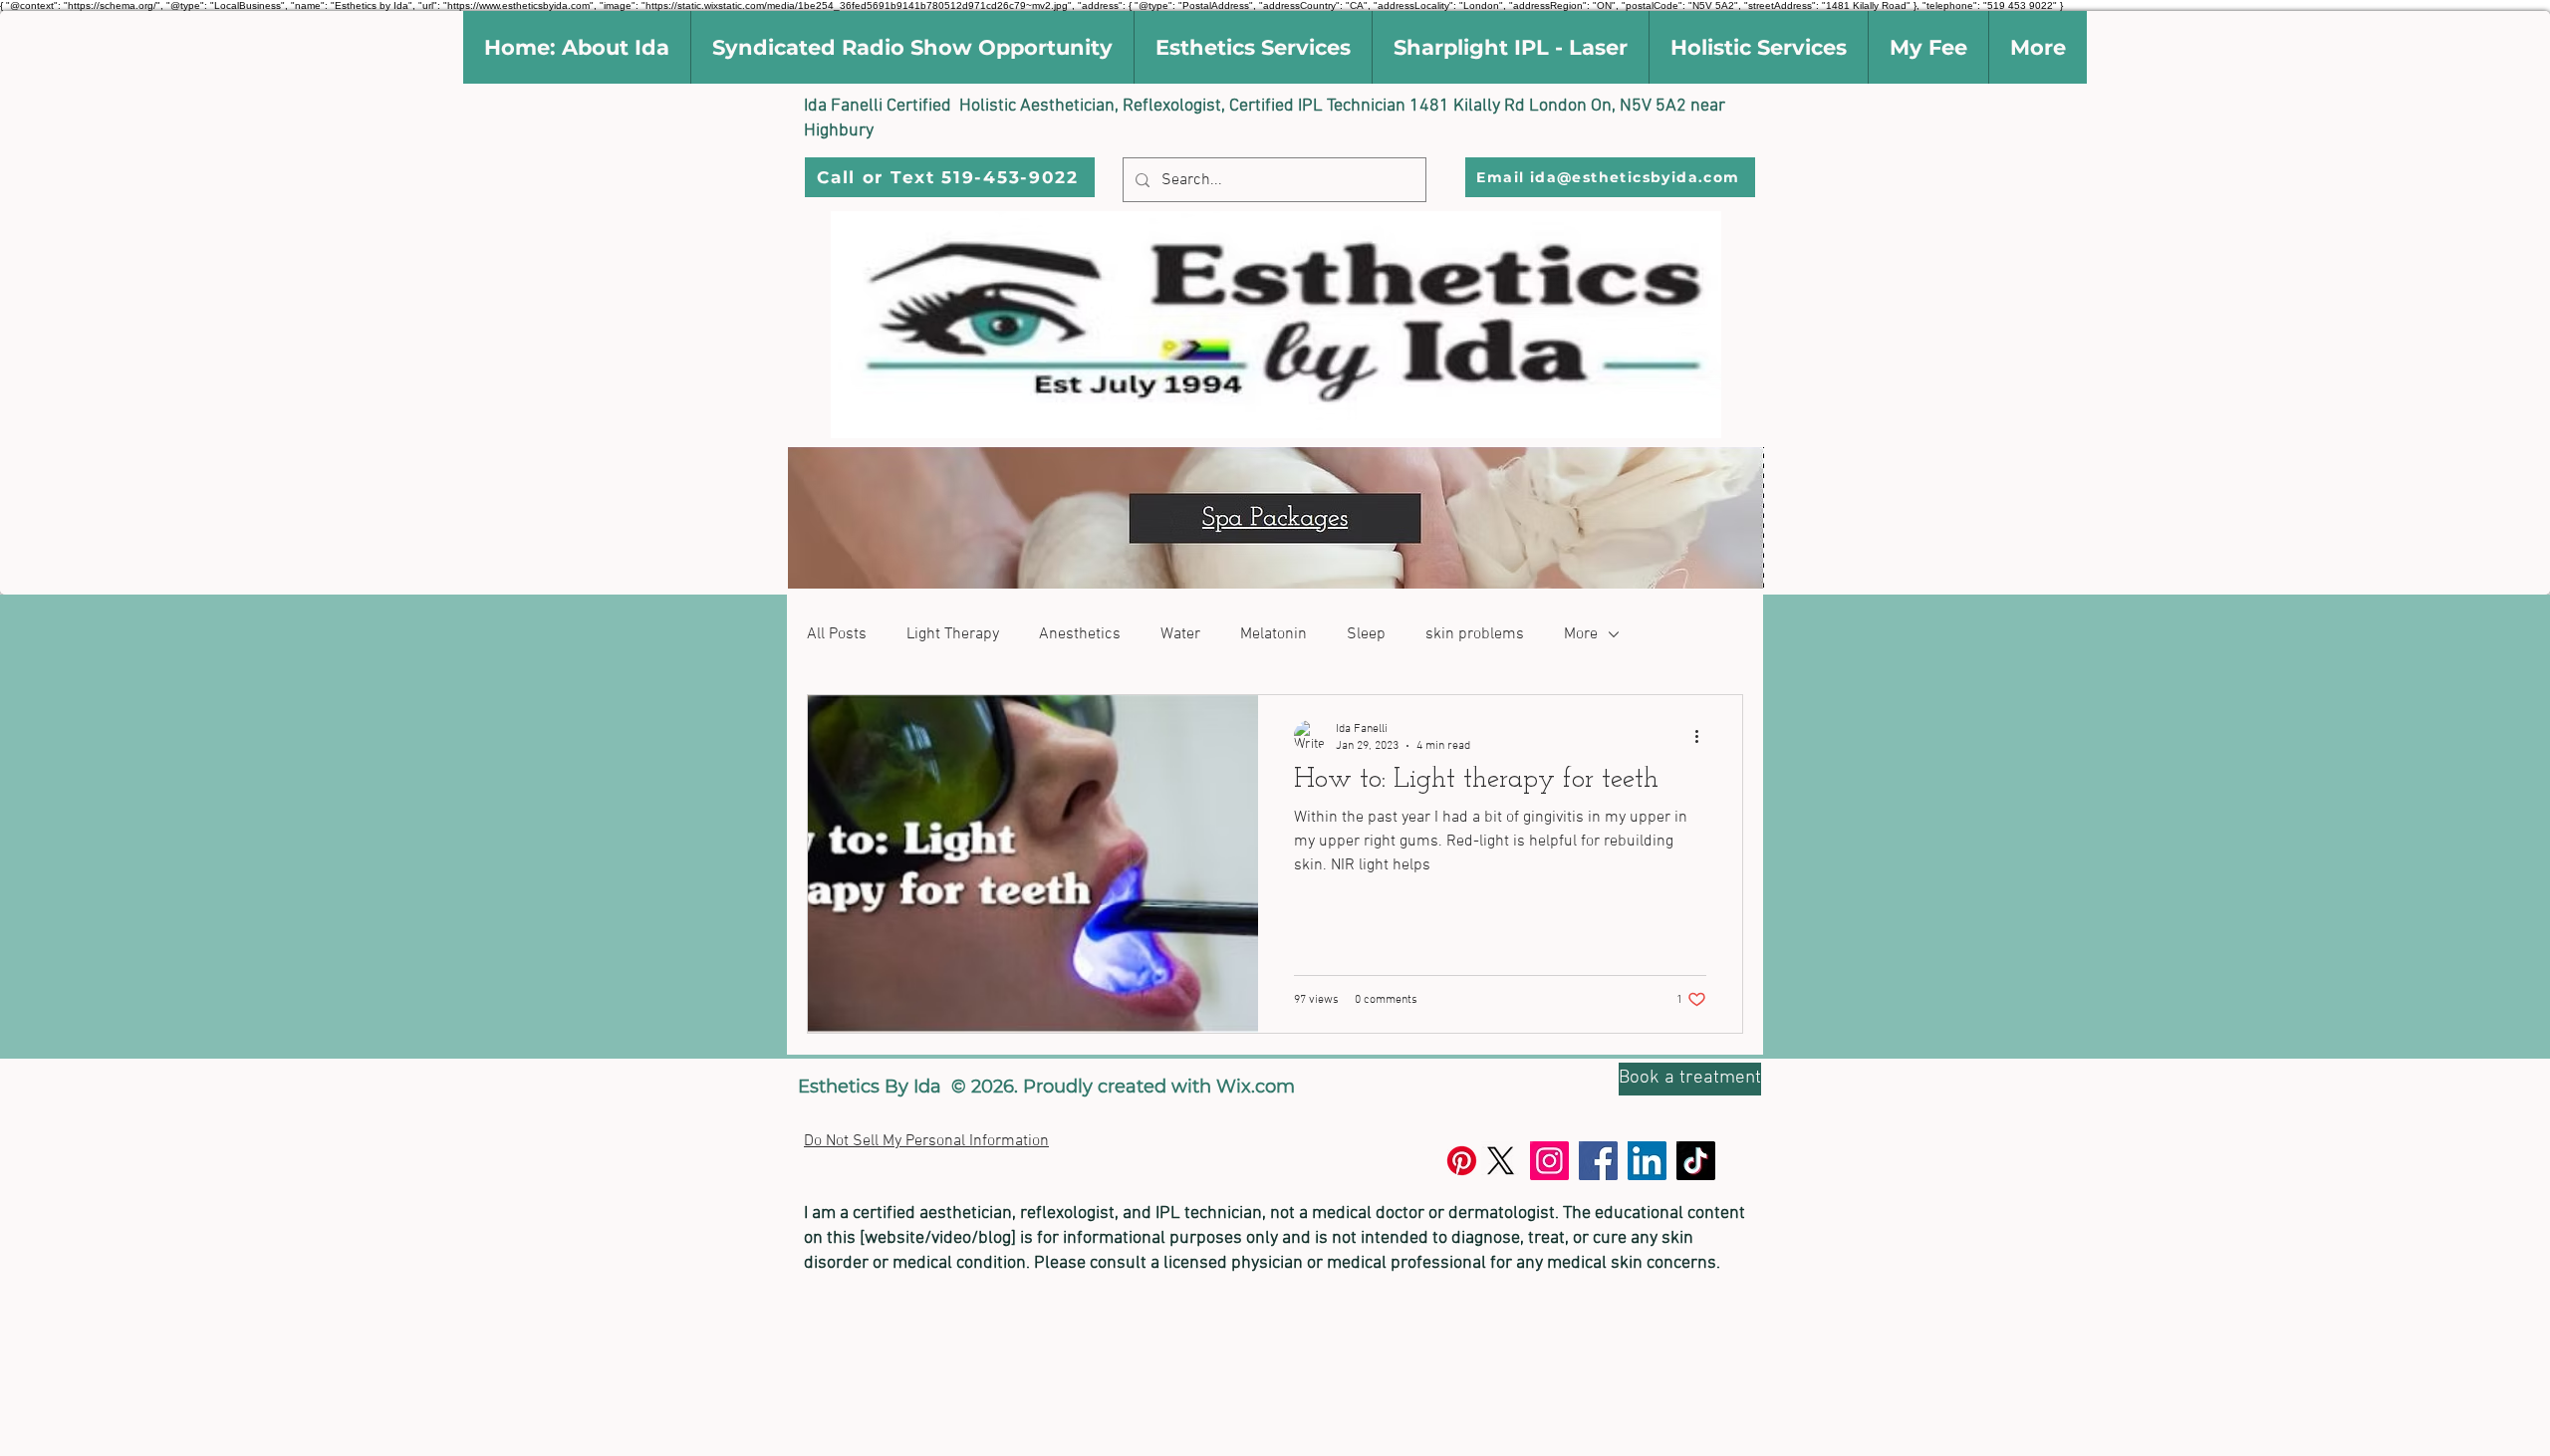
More (1581, 634)
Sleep (1366, 634)
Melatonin (1274, 634)
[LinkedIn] (1647, 1161)
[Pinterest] (1462, 1161)
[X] (1501, 1161)
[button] (577, 47)
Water (1180, 634)
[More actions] (1703, 736)
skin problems (1475, 634)
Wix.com (1256, 1087)
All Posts (837, 634)
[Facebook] (1598, 1161)
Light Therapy (953, 634)
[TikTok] (1696, 1161)
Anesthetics (1080, 634)
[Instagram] (1549, 1161)
